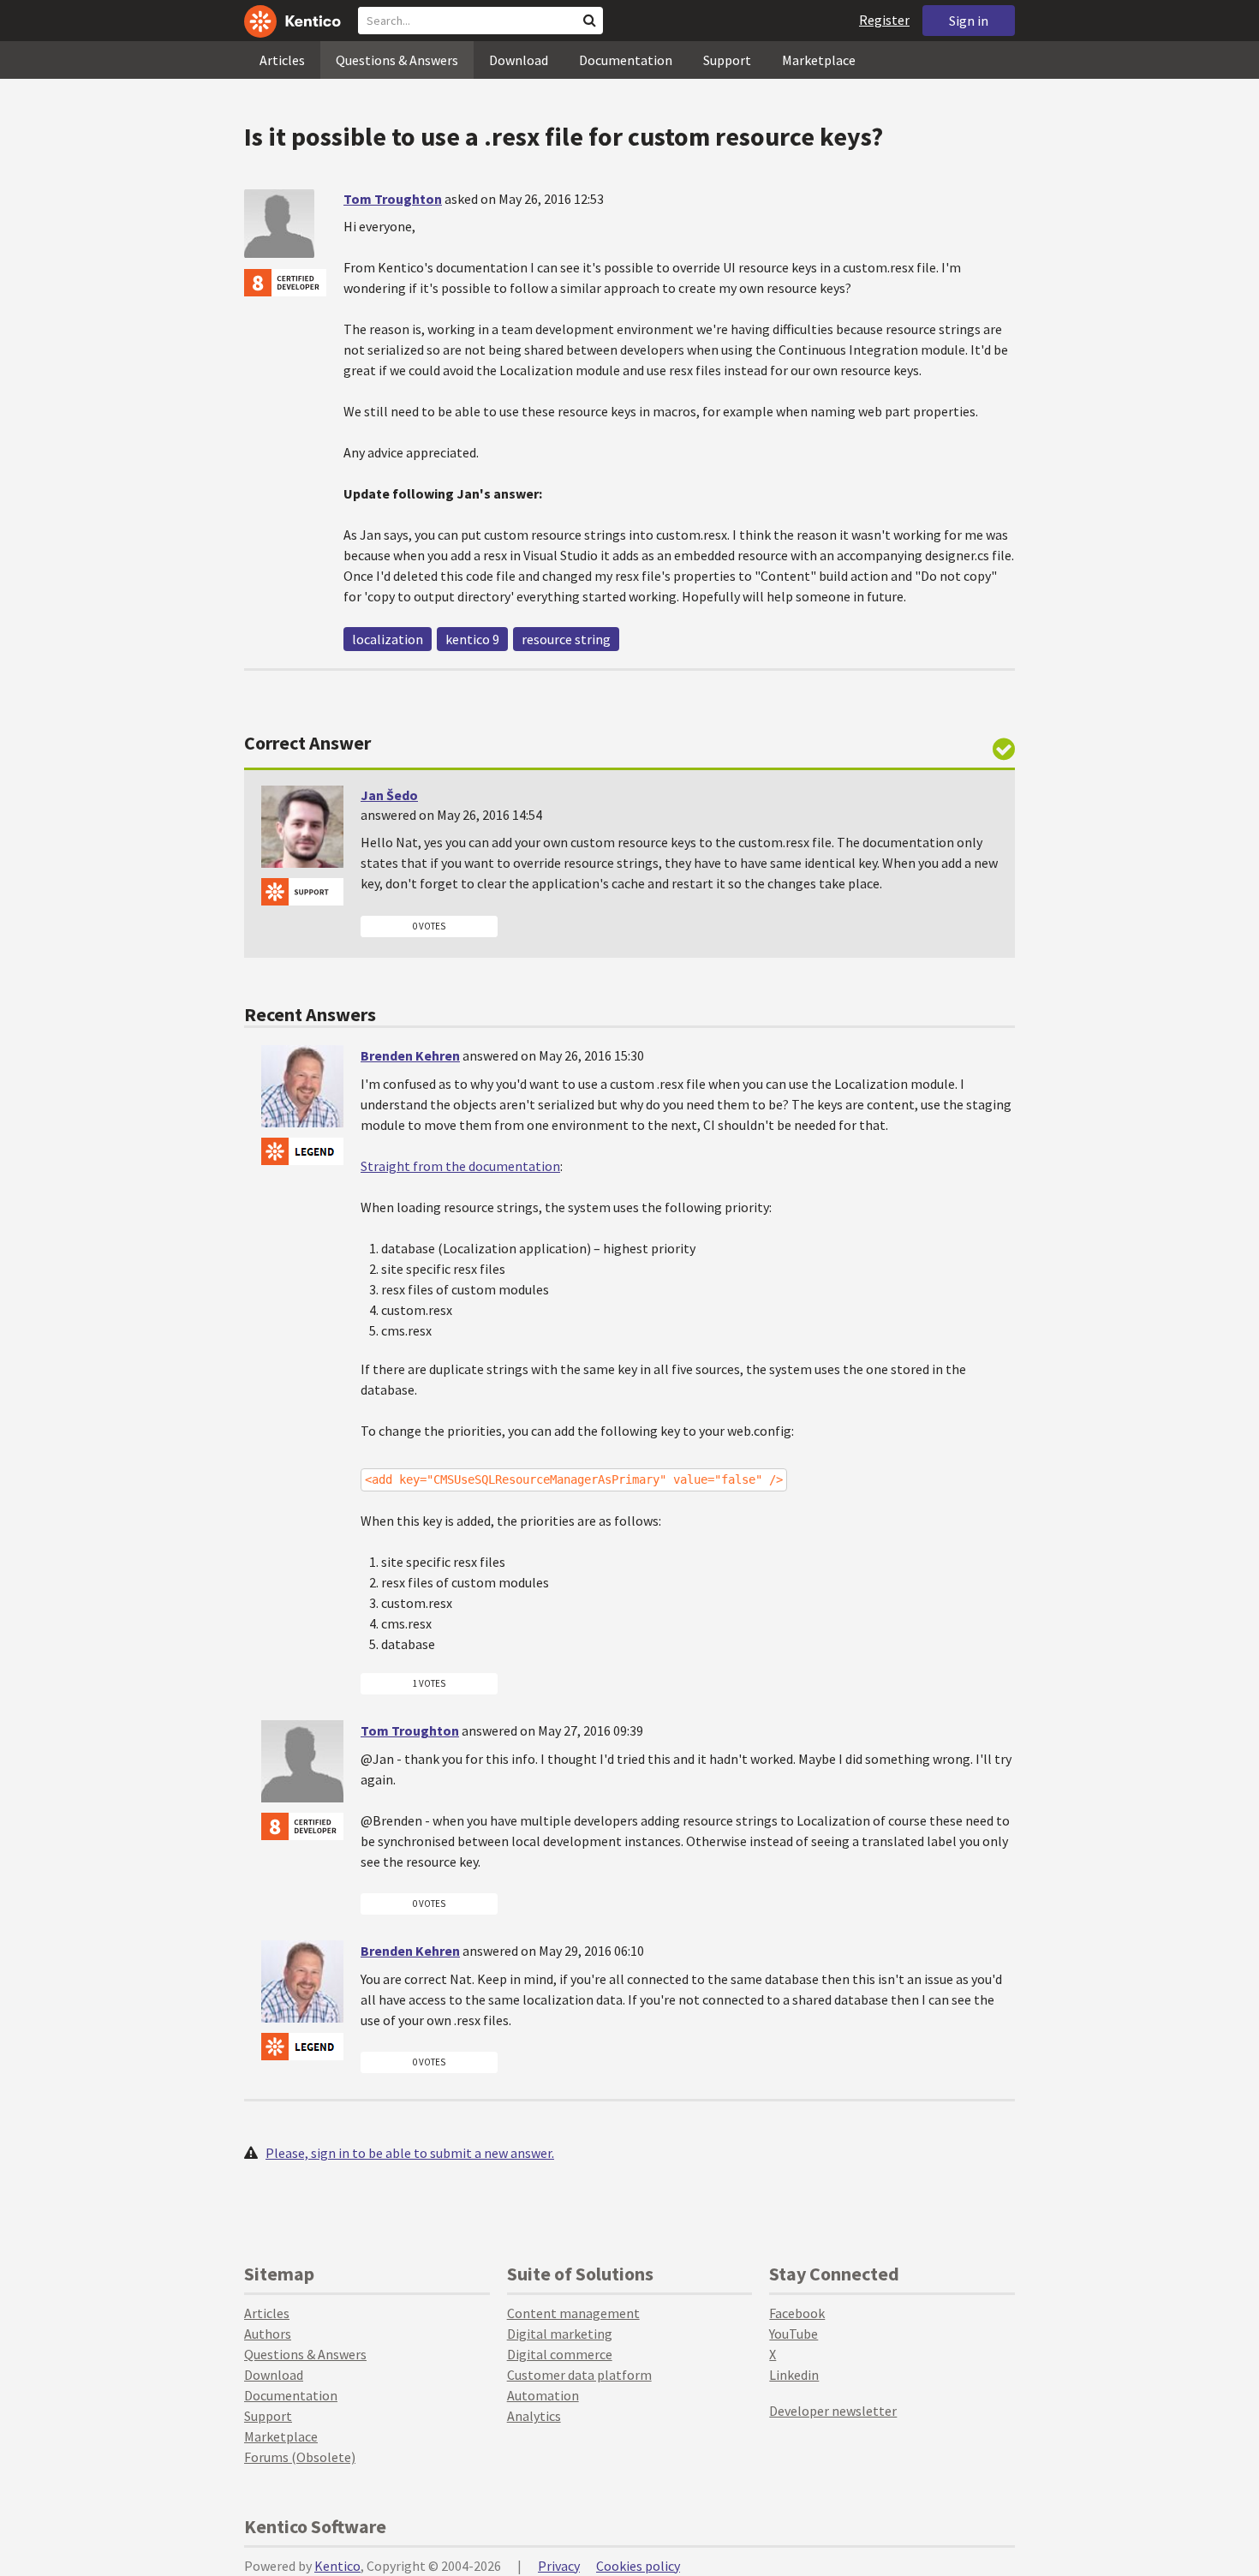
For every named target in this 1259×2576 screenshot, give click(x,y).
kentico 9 (472, 639)
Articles (282, 60)
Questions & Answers (397, 60)
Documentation (626, 60)
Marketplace (819, 60)
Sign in (969, 21)
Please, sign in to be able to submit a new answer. (410, 2153)
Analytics (534, 2416)
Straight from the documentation (460, 1166)
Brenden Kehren (410, 1055)
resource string (566, 639)
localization (388, 639)
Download (519, 60)
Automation (543, 2395)
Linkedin (794, 2375)
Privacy (559, 2566)
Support (727, 60)
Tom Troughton (393, 199)
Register (884, 20)
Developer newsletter (833, 2411)
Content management (573, 2313)
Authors (268, 2334)
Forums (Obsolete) (300, 2457)
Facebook (797, 2313)
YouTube (794, 2334)
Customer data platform (579, 2375)
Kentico (337, 2566)
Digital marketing (560, 2334)
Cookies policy (638, 2566)
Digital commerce (560, 2354)
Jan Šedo (389, 795)
